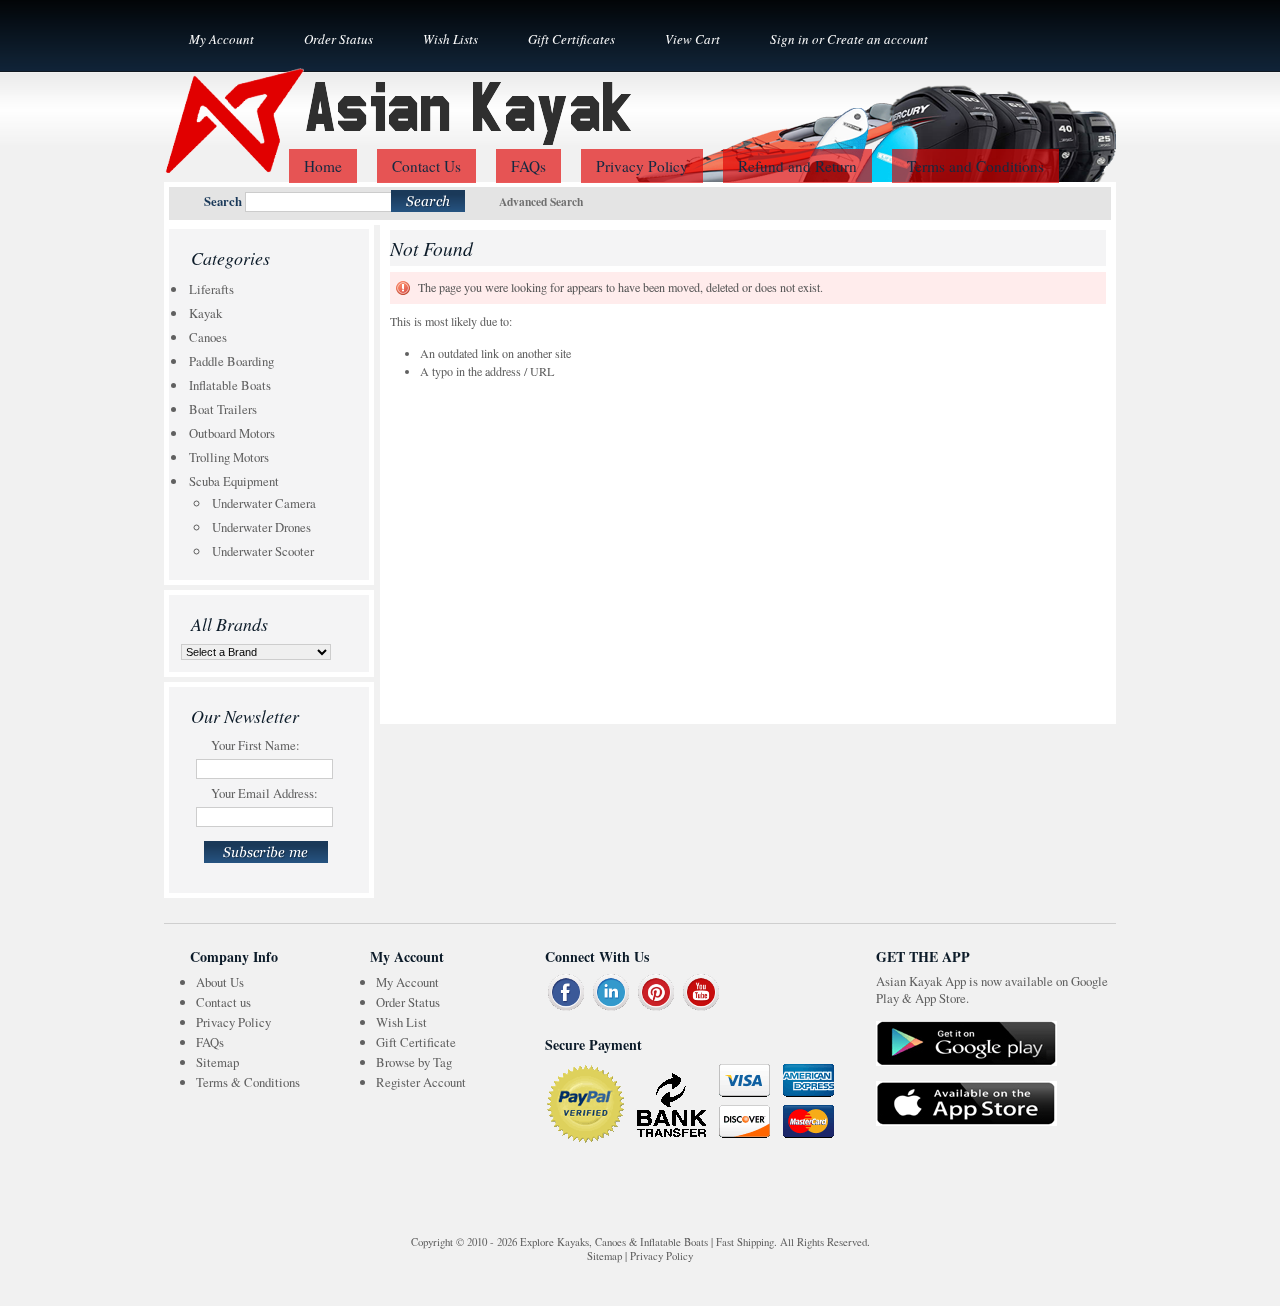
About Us (220, 982)
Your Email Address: (264, 793)
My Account (221, 39)
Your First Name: (255, 745)
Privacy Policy (233, 1022)
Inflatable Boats (230, 385)
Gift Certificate (416, 1042)
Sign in (789, 39)
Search (223, 201)
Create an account (877, 39)
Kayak (205, 313)
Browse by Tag (414, 1062)
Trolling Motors (229, 457)
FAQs (210, 1042)
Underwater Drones (261, 527)
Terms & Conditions (248, 1082)
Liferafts (211, 289)
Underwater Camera (264, 503)
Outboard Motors (232, 433)
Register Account (421, 1082)
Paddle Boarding (231, 361)
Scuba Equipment (234, 481)
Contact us (223, 1002)
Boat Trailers (223, 409)
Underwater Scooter (263, 551)
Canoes (208, 337)
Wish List (401, 1022)
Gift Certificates (571, 39)
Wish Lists (450, 39)
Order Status (338, 39)
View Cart (692, 39)
